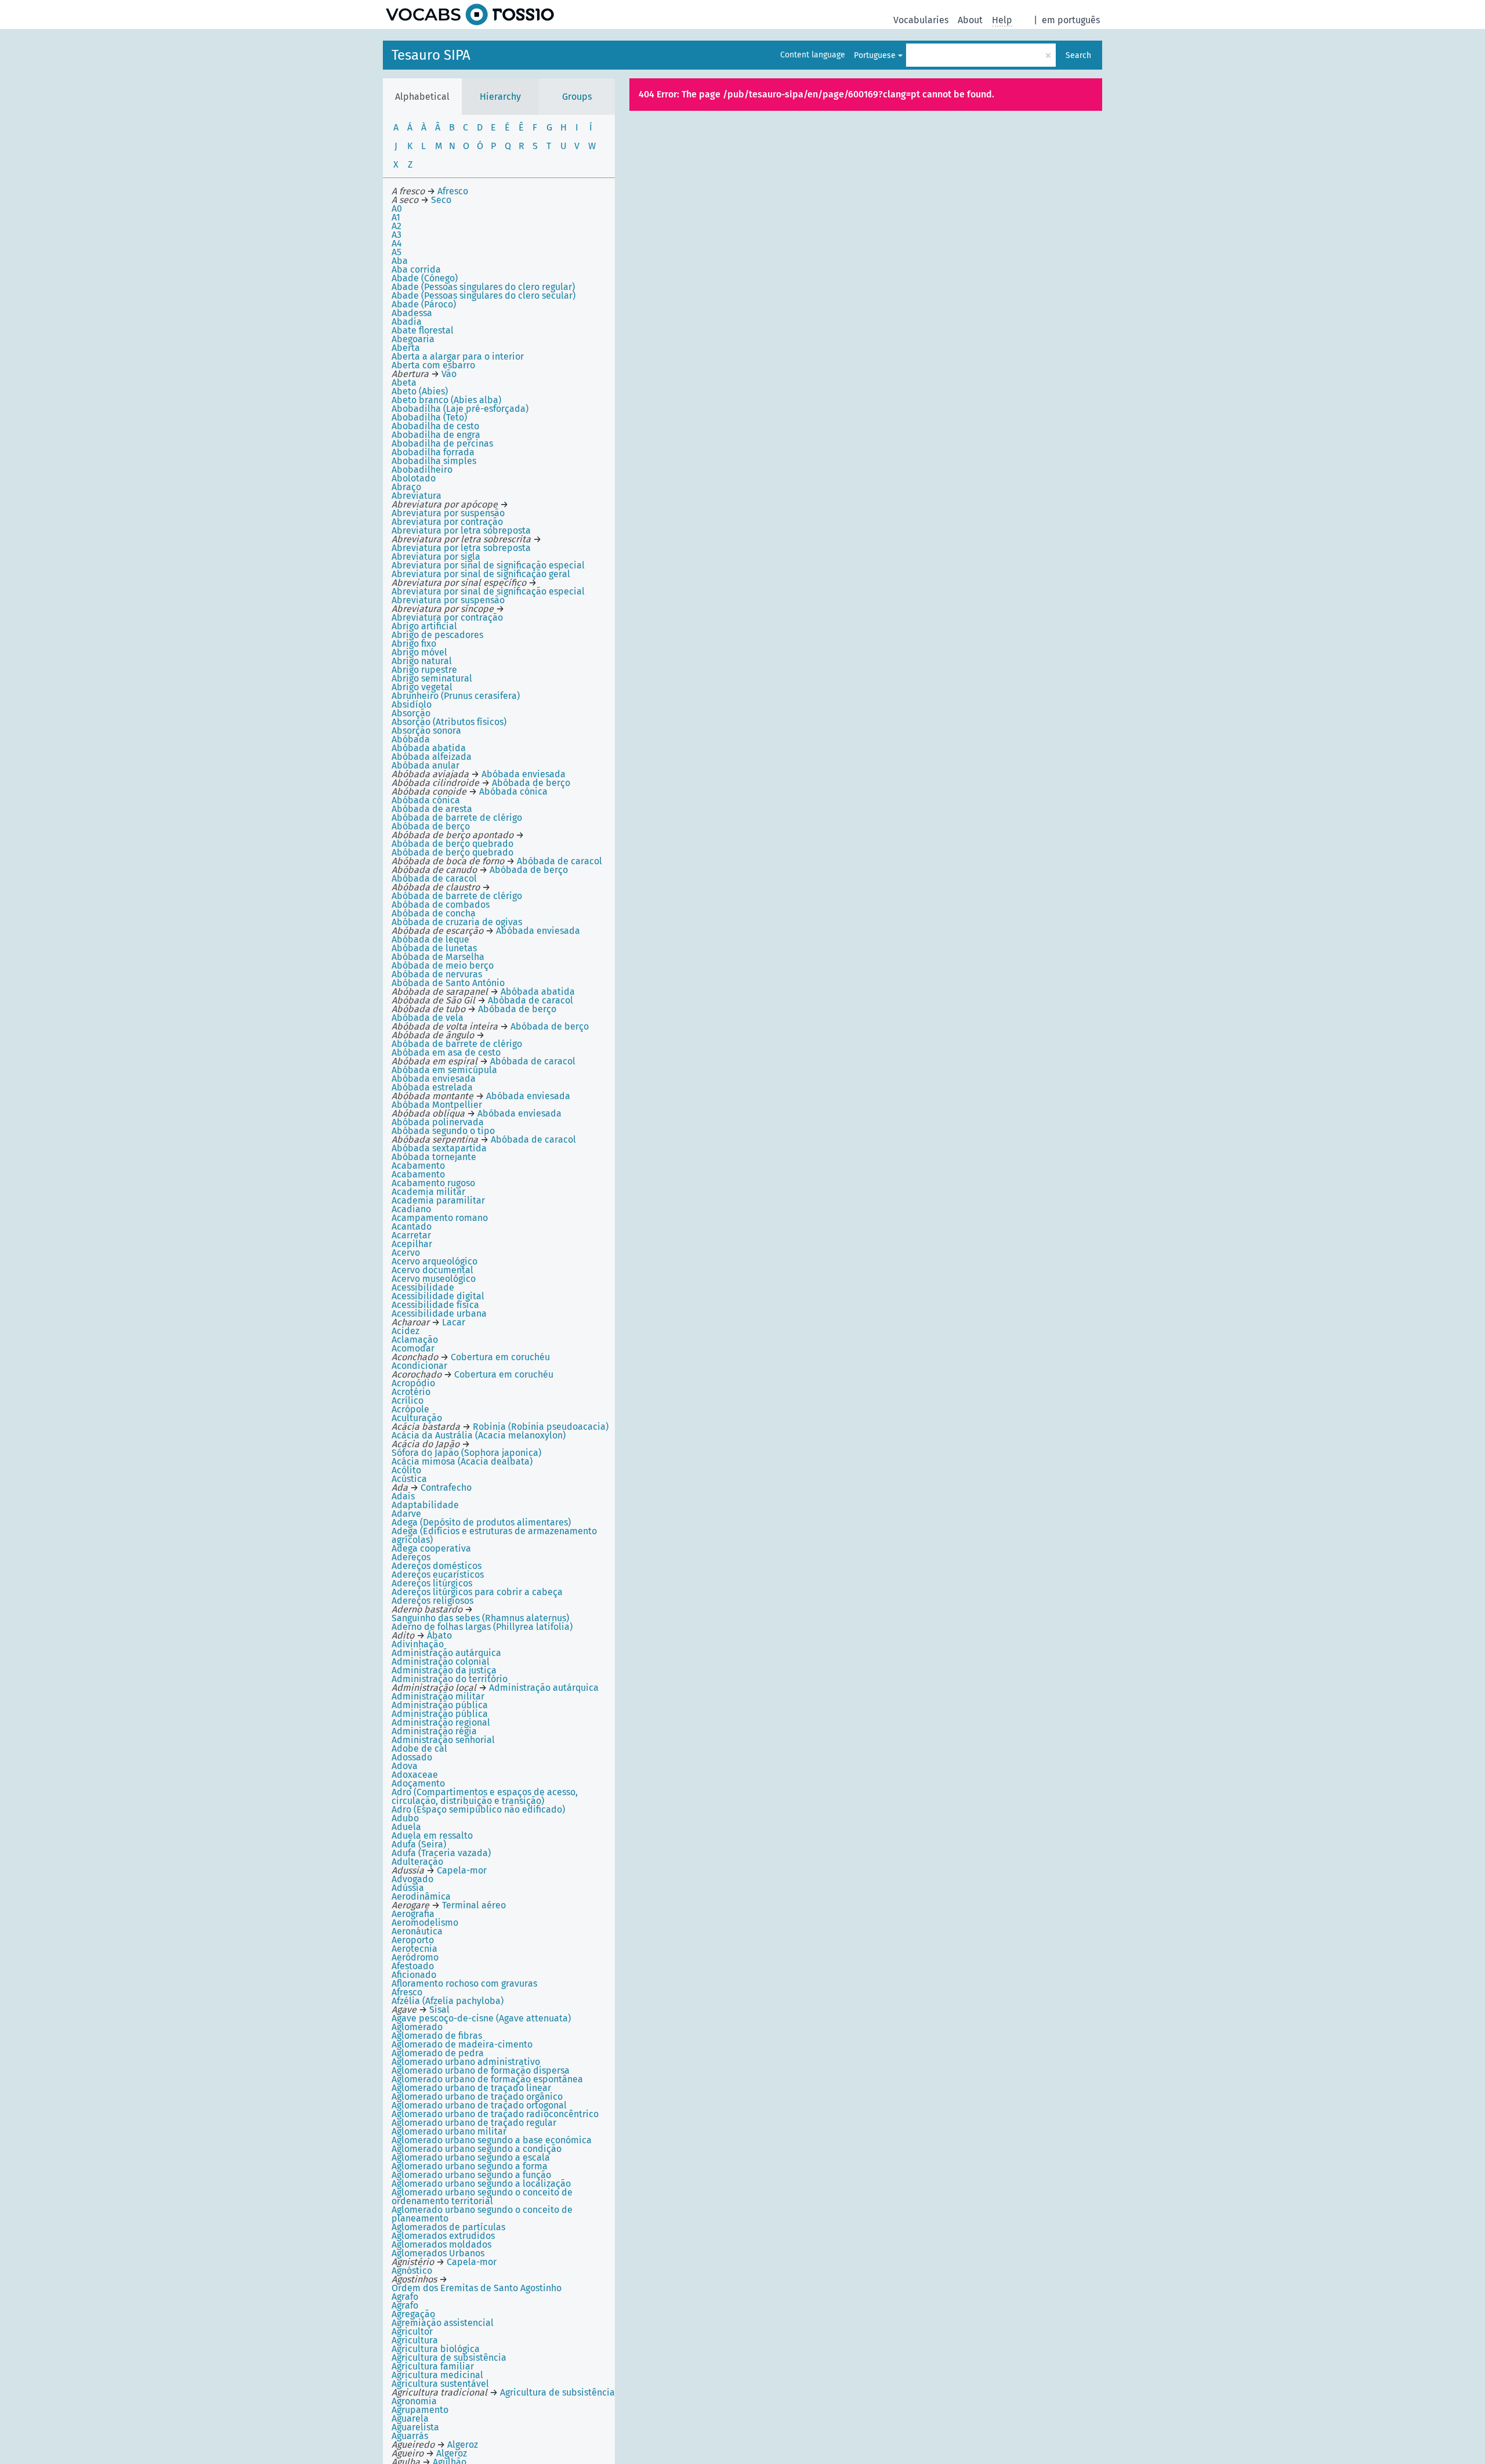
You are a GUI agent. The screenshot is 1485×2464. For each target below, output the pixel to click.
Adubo (405, 1818)
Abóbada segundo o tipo (443, 1131)
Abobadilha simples (434, 461)
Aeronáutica (417, 1931)
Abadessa (412, 313)
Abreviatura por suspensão (448, 600)
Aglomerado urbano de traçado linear (471, 2088)
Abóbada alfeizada (432, 757)
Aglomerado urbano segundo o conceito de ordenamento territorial (482, 2197)
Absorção (411, 713)
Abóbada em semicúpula (444, 1070)
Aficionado (414, 1975)
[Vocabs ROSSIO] (470, 15)
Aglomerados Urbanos (438, 2253)
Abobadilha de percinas (442, 443)
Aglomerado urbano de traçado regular (474, 2123)
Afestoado (413, 1966)
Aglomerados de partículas (448, 2227)
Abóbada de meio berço (443, 965)
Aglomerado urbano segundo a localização (481, 2184)
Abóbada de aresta (432, 809)
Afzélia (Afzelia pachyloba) (448, 2001)
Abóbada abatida (429, 748)
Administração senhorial (443, 1740)
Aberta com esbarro (433, 365)
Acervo (406, 1253)
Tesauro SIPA (431, 55)
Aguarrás (410, 2436)
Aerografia (413, 1914)
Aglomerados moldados (441, 2244)
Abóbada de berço (431, 826)
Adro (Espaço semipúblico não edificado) (478, 1809)
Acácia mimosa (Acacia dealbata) (462, 1461)
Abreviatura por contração (447, 522)
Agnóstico (412, 2271)
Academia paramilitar (438, 1200)
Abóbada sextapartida (439, 1148)
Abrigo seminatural (432, 678)
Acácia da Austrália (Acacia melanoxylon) (479, 1435)
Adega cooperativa (431, 1548)
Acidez (405, 1331)
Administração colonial (441, 1662)
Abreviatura (416, 496)
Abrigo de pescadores (437, 635)
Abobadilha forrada (433, 452)
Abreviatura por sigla (436, 557)
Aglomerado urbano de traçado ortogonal (479, 2105)
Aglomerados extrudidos (443, 2236)
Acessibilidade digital (438, 1296)
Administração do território (450, 1679)
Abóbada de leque (430, 939)
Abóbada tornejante (434, 1157)
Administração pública (440, 1705)
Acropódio (413, 1383)
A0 (397, 209)
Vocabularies (921, 20)
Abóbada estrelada (432, 1087)
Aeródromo (415, 1957)
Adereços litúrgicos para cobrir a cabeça (477, 1592)
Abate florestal (423, 330)
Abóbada (411, 739)
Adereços (411, 1557)
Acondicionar (419, 1366)
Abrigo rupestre (424, 670)
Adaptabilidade (425, 1505)
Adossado (412, 1757)
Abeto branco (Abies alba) (446, 400)
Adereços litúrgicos (432, 1583)
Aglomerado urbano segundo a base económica (492, 2140)
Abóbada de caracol (434, 878)
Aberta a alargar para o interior (458, 356)
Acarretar (411, 1235)
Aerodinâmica (421, 1896)
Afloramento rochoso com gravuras (464, 1983)
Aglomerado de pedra (438, 2053)
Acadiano (411, 1209)
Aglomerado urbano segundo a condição (477, 2149)
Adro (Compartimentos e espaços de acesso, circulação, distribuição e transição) (485, 1796)
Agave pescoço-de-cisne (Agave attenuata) (481, 2018)
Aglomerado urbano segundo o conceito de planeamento (482, 2214)
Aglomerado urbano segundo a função (471, 2175)
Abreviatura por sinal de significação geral (481, 574)
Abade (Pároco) (424, 304)
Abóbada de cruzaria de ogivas (457, 922)
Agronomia (414, 2401)
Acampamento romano (440, 1218)
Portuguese (875, 55)
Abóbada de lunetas (434, 948)
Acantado (412, 1226)
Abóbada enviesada (434, 1079)
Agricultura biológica (436, 2349)
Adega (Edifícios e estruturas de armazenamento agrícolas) (494, 1535)
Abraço (406, 487)
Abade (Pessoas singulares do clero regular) (483, 287)
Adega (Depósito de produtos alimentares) (481, 1522)
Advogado (412, 1879)
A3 (396, 235)
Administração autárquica (446, 1653)
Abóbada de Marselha (438, 957)
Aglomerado (417, 2027)
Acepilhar (412, 1244)
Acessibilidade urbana (439, 1313)
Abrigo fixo (414, 644)
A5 (396, 252)
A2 (396, 226)
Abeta (404, 383)
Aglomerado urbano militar (449, 2131)
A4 (397, 243)
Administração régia (434, 1731)
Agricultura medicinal (437, 2375)
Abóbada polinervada (438, 1122)
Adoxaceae (415, 1775)
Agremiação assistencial (443, 2323)
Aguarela (410, 2418)
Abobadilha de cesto (435, 426)
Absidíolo (412, 704)
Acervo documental (432, 1270)
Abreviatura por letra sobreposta (461, 530)
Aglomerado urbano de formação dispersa (481, 2070)
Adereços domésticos (437, 1566)
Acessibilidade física (435, 1305)
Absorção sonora (426, 731)
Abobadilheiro (422, 470)
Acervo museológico (434, 1279)
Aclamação (415, 1340)
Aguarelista (415, 2427)
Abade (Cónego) (425, 278)
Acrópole (410, 1409)
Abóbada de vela (428, 1018)
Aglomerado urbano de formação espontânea (487, 2079)
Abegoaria (413, 339)
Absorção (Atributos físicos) (449, 722)
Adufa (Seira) (419, 1844)
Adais (403, 1496)
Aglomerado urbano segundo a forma (470, 2166)
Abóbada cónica (426, 800)
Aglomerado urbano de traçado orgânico (477, 2097)
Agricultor (412, 2331)
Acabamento (418, 1166)
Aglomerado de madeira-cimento (462, 2044)
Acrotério (411, 1392)
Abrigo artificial (424, 626)
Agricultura (415, 2340)
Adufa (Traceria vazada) (441, 1853)
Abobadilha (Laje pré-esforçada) (460, 409)
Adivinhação (418, 1644)
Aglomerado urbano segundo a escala (471, 2157)
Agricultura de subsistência (449, 2358)
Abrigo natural (422, 661)
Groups (577, 97)
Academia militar (428, 1192)
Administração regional (441, 1722)
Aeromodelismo (425, 1923)
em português (1071, 20)
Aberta (406, 348)
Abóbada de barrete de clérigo (457, 818)
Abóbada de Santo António (448, 983)
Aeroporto (413, 1940)
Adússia (408, 1888)
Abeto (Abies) (420, 391)
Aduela (406, 1827)
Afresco (407, 1992)
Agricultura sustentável (440, 2384)
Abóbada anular (425, 765)
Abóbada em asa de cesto (446, 1052)
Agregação (413, 2314)
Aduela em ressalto (432, 1836)
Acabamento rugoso (433, 1183)
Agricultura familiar (433, 2366)
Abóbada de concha (434, 913)
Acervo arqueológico (434, 1261)
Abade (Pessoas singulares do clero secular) (483, 296)
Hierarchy (500, 97)
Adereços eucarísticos (438, 1575)
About (970, 20)
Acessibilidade (423, 1287)
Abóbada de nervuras (437, 974)
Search (1078, 55)
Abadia (407, 322)
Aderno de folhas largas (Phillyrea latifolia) (482, 1627)
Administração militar (438, 1696)
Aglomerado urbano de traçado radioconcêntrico (495, 2114)
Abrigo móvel (419, 652)
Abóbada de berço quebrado (452, 852)
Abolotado (414, 478)
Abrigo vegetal (422, 687)
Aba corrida (416, 269)
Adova (405, 1766)
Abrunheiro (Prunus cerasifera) (456, 696)
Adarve (406, 1514)
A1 (396, 217)
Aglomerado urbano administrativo (466, 2062)
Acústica (409, 1479)
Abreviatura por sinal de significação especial (488, 565)
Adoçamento (418, 1783)
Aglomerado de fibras (437, 2036)
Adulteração (417, 1862)
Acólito (406, 1470)
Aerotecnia (414, 1949)
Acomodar (413, 1348)
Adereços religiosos (432, 1601)
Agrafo (405, 2297)
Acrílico (408, 1401)
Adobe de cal (419, 1749)
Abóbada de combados (441, 905)
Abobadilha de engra (436, 435)
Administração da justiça (444, 1670)
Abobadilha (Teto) (429, 417)
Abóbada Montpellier (437, 1105)
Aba (400, 261)
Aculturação (417, 1418)
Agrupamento (420, 2410)
